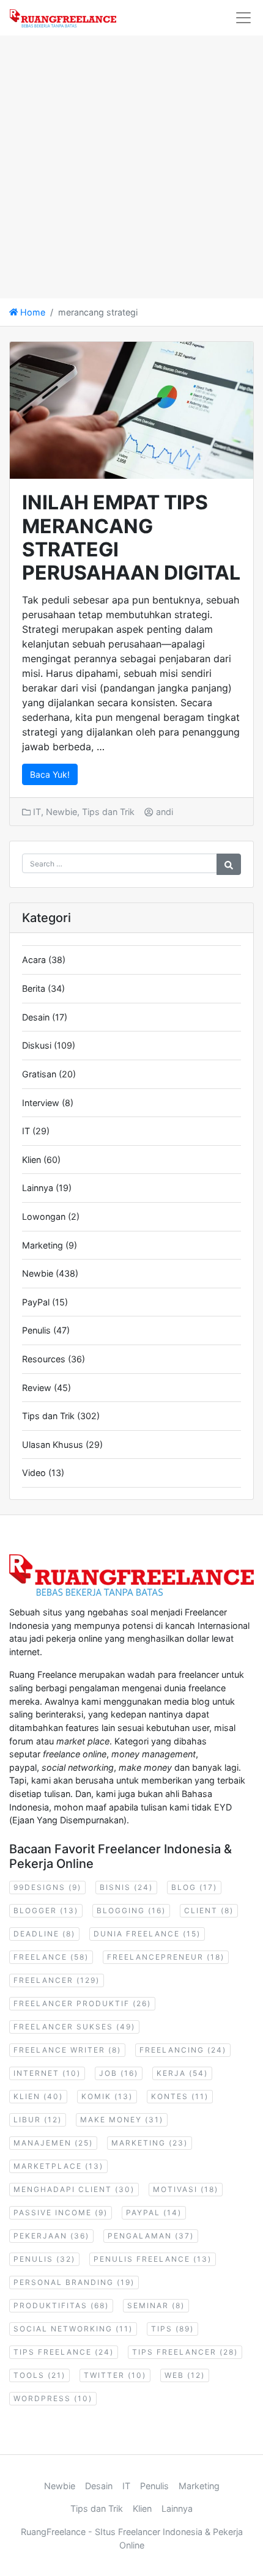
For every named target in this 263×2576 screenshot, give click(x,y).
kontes (180, 2096)
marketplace (58, 2166)
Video (34, 1473)
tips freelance (64, 2352)
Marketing (43, 1245)
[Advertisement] (131, 167)
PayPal (36, 1302)
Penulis (36, 1330)
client (209, 1910)
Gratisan (39, 1074)
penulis (44, 2259)
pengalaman (151, 2236)
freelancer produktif (82, 2003)
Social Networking (73, 2329)
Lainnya (38, 1188)
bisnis (126, 1887)
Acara (34, 960)
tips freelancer (185, 2352)
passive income (61, 2212)
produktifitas (61, 2305)
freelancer (57, 1980)
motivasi (186, 2189)
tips (172, 2329)
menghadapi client (74, 2189)
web (185, 2375)
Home (31, 312)
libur (38, 2120)
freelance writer (67, 2050)
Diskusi (37, 1045)
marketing (150, 2143)
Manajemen (53, 2143)
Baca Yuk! (50, 774)
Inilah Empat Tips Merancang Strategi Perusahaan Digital (131, 537)
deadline (44, 1934)
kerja (182, 2073)
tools (39, 2375)
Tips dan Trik (108, 812)
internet (47, 2073)
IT (37, 812)
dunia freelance (147, 1934)
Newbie (61, 812)
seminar (156, 2305)
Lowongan (44, 1216)
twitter (115, 2375)
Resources (44, 1359)
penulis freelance (153, 2259)
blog (194, 1887)
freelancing (183, 2050)
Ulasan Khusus (53, 1445)
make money (122, 2120)
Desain (36, 1017)
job (119, 2073)
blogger (46, 1910)
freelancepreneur (166, 1957)
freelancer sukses (74, 2027)
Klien (31, 1160)
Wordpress (53, 2398)
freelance (51, 1957)
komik (107, 2096)
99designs (47, 1887)
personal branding (74, 2282)
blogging (131, 1910)
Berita (34, 988)
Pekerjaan (51, 2236)
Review (37, 1388)
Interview (41, 1103)
